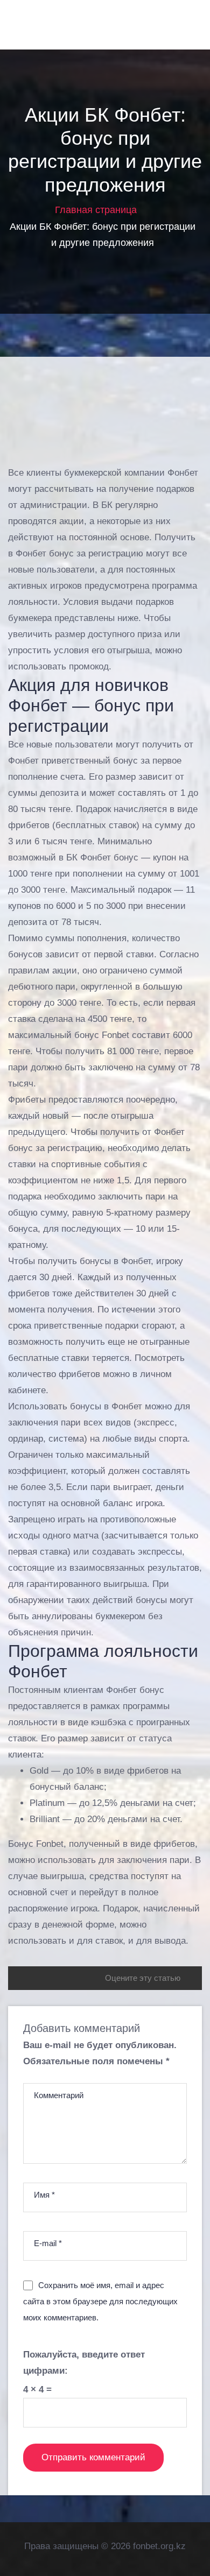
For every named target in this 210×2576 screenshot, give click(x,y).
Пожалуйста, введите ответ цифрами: (84, 2363)
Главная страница (96, 210)
